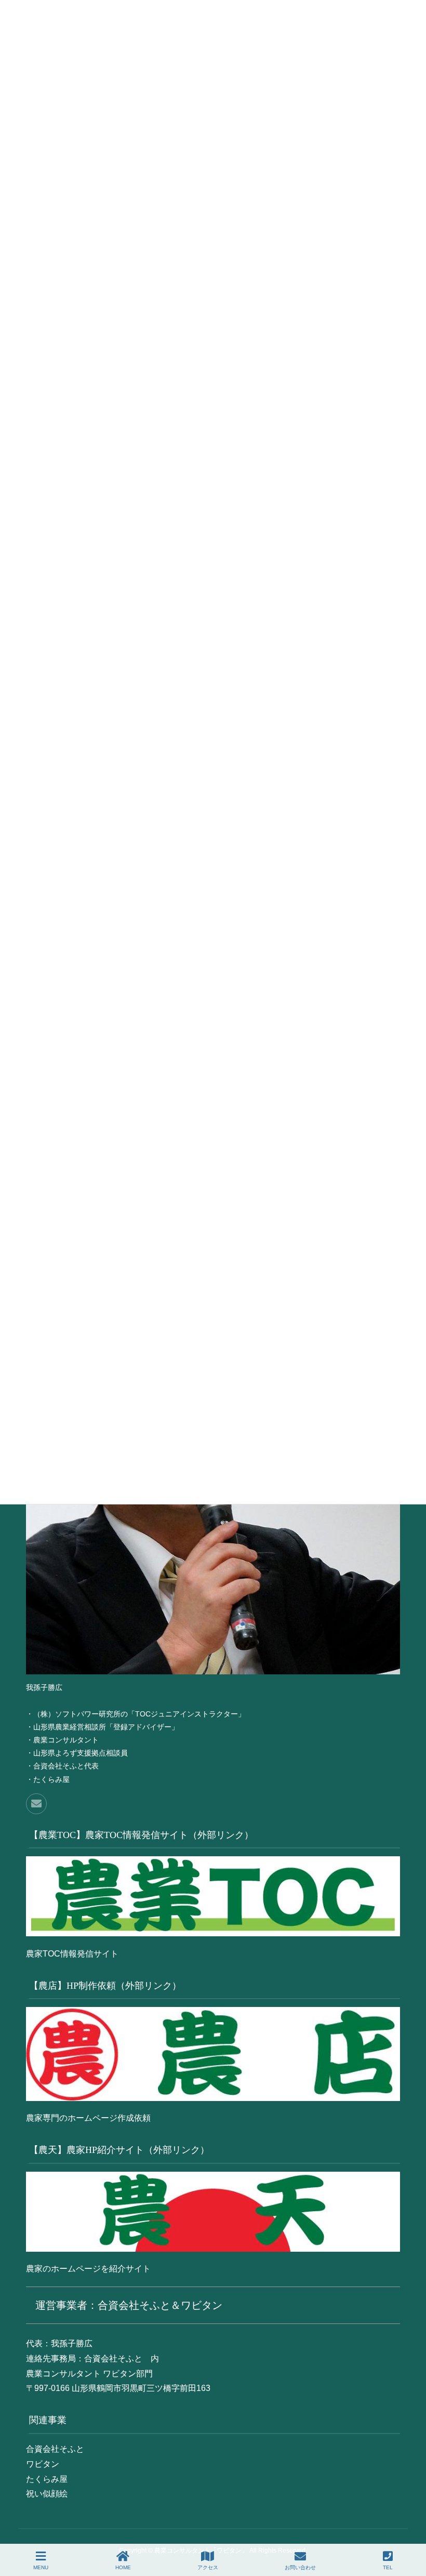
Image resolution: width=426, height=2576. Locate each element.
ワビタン (43, 2464)
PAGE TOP (421, 2525)
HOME (123, 2567)
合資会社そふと (55, 2449)
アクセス (208, 2567)
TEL (388, 2567)
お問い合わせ (300, 2567)
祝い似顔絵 (47, 2494)
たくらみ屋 (47, 2479)
